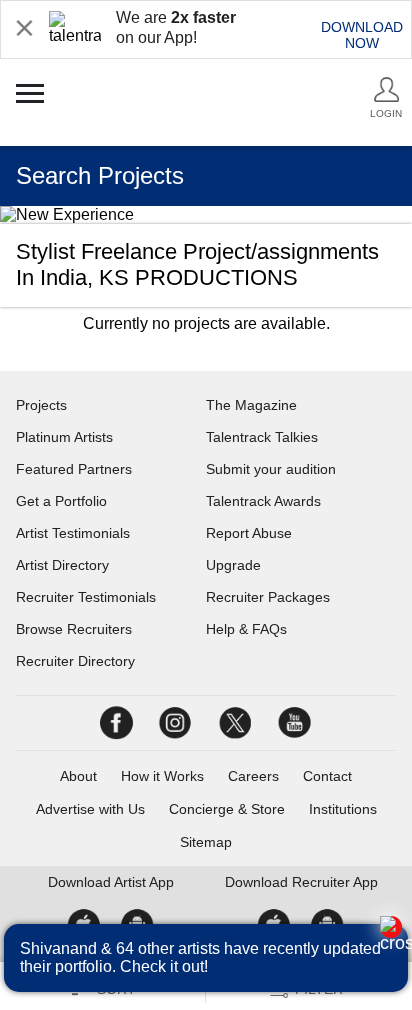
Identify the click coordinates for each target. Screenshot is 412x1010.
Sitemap (206, 842)
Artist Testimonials (73, 533)
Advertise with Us (90, 809)
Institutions (343, 809)
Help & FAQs (246, 629)
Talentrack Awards (263, 501)
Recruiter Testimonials (86, 597)
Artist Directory (62, 565)
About (78, 776)
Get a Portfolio (61, 501)
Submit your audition (271, 469)
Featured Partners (74, 469)
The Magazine (251, 405)
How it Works (162, 776)
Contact (327, 776)
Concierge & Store (227, 809)
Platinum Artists (64, 437)
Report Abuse (249, 533)
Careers (253, 776)
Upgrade (233, 565)
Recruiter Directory (75, 661)
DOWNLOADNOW (362, 35)
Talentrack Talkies (262, 437)
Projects (41, 405)
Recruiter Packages (268, 597)
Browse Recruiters (74, 629)
